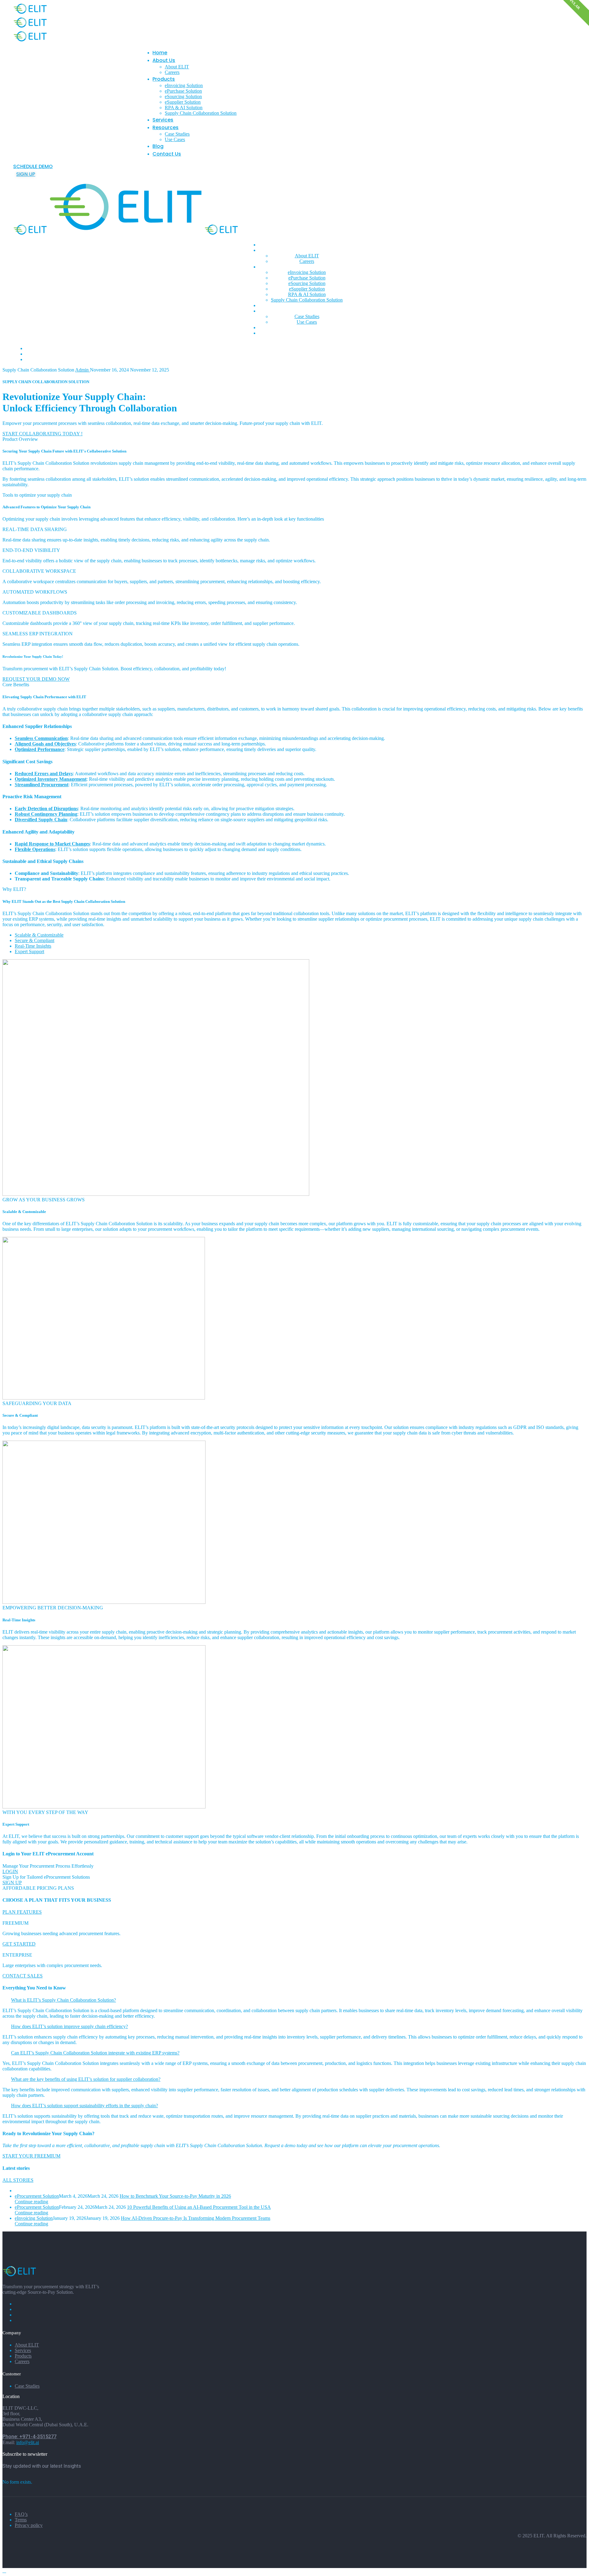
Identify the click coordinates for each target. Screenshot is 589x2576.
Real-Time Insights (33, 946)
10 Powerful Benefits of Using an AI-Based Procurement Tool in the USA (199, 2207)
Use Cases (175, 139)
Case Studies (177, 134)
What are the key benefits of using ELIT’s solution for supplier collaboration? (86, 2079)
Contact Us (167, 154)
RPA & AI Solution (184, 108)
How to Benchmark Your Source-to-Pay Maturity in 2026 (175, 2196)
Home (160, 53)
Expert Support (29, 951)
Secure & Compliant (35, 940)
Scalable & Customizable (39, 935)
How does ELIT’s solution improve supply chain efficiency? (69, 2026)
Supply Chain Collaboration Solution (201, 113)
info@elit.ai (28, 2442)
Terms (21, 2520)
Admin (83, 370)
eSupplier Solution (183, 102)
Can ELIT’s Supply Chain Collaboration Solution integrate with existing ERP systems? (95, 2053)
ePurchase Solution (183, 91)
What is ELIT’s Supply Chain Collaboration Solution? (64, 2000)
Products (164, 79)
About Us (164, 60)
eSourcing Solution (183, 96)
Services (163, 120)
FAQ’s (21, 2514)
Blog (158, 146)
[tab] (294, 2000)
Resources (166, 127)
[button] (33, 166)
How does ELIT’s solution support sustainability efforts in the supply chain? (85, 2106)
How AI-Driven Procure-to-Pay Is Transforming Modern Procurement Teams (196, 2218)
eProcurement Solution (37, 2196)
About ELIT (177, 67)
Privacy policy (29, 2525)
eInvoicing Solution (184, 85)
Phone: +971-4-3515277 (29, 2437)
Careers (172, 72)
